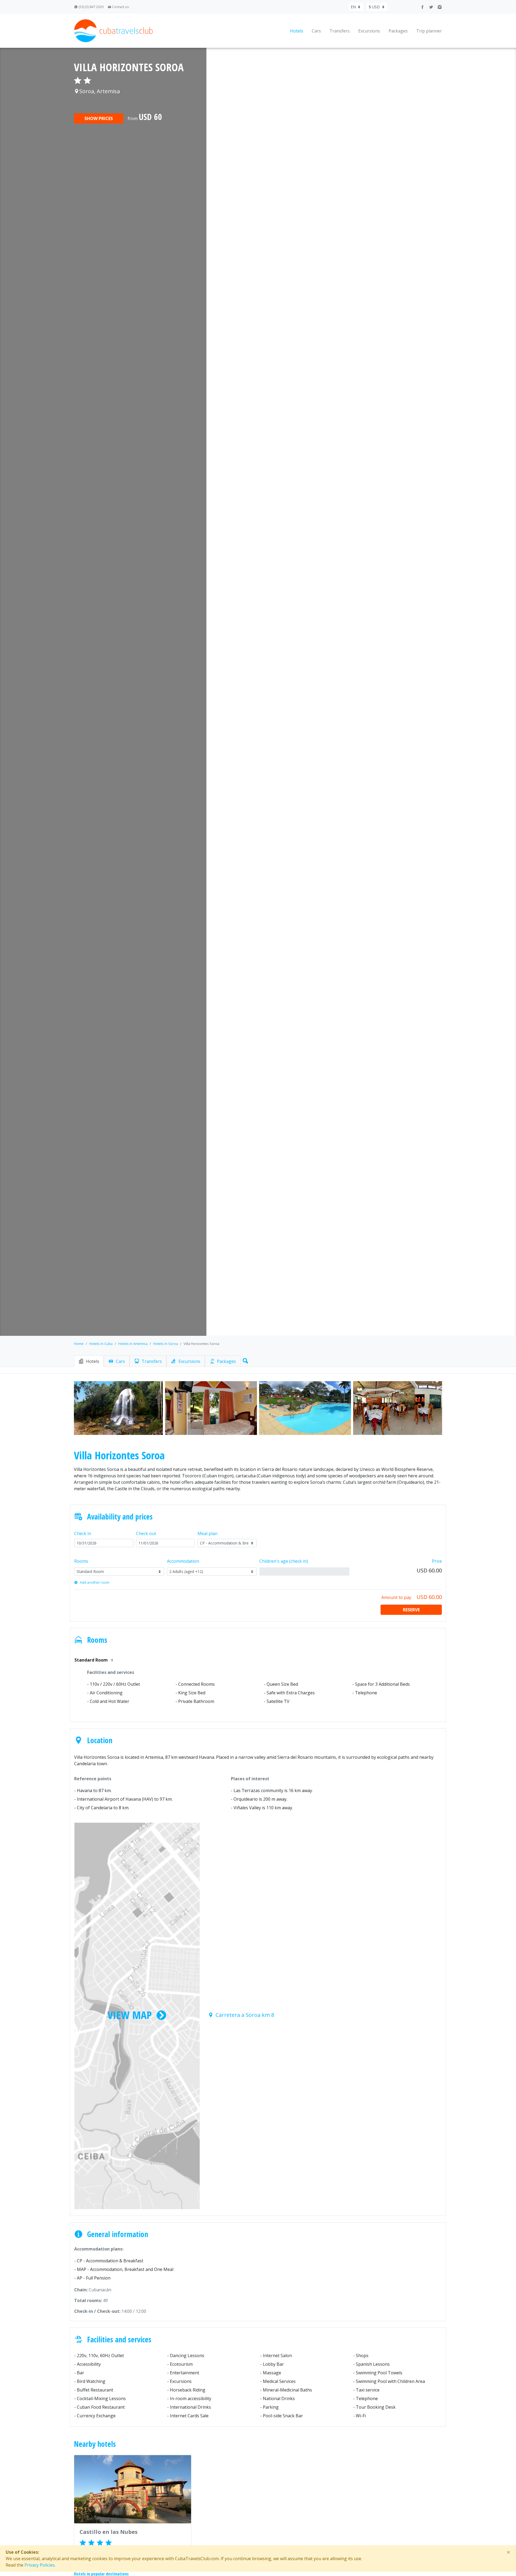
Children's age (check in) (284, 1561)
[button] (244, 1360)
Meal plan (207, 1533)
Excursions (369, 31)
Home (79, 1344)
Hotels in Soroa (166, 1344)
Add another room (95, 1582)
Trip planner (429, 31)
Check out (146, 1533)
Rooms (81, 1561)
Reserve (411, 1610)
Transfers (340, 31)
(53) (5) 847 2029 (91, 7)
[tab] (89, 1361)
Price (437, 1561)
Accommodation (183, 1561)
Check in (83, 1533)
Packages (398, 31)
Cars (316, 31)
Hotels (297, 31)
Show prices (99, 118)
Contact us (120, 7)
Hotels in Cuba (101, 1344)
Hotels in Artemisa (133, 1344)
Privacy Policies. (40, 2565)
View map (130, 2015)
